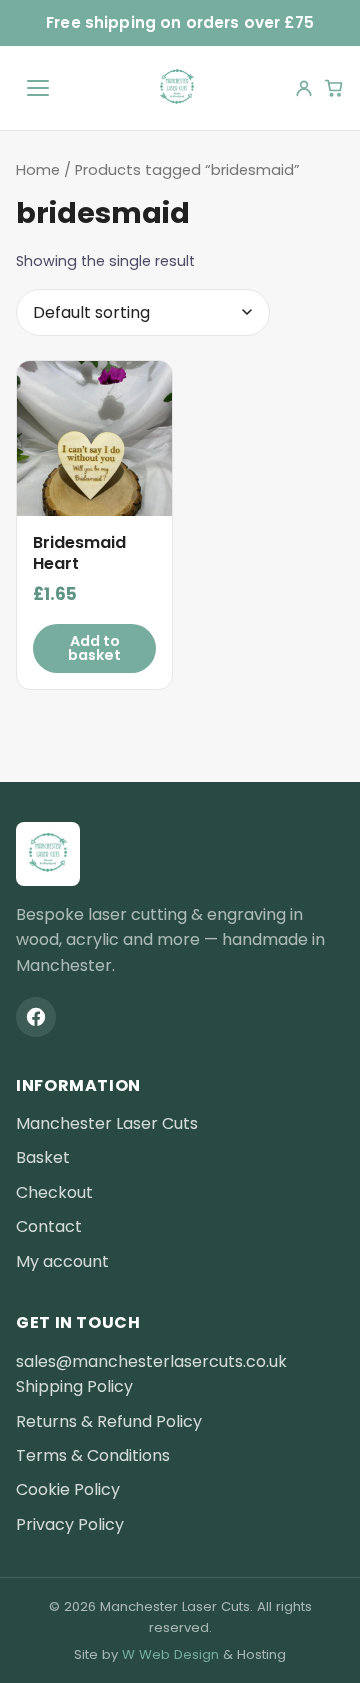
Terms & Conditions (93, 1455)
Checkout (54, 1192)
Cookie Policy (68, 1489)
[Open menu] (38, 88)
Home (38, 170)
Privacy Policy (70, 1524)
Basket (43, 1157)
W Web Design (170, 1654)
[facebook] (36, 1017)
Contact (49, 1226)
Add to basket (94, 648)
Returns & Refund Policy (109, 1421)
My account (62, 1261)
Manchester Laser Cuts (107, 1123)
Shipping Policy (74, 1386)
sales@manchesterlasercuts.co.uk (151, 1361)
